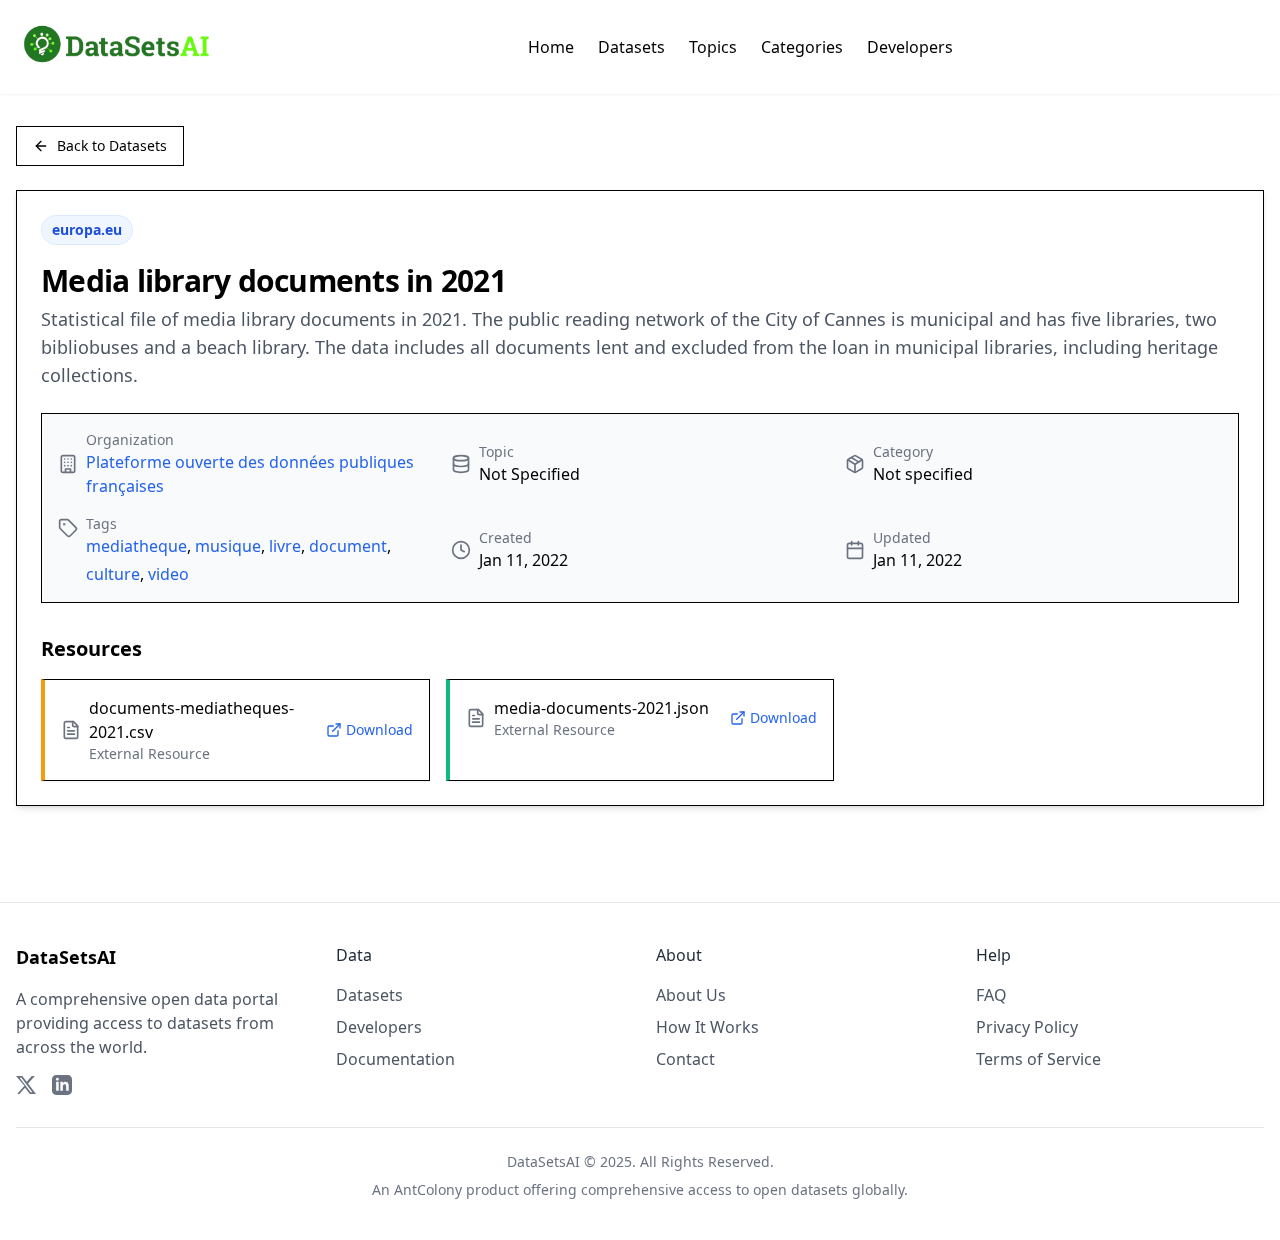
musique (228, 546)
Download (379, 729)
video (168, 574)
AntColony (428, 1189)
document (348, 546)
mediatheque (136, 546)
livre (285, 546)
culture (113, 574)
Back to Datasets (112, 145)
